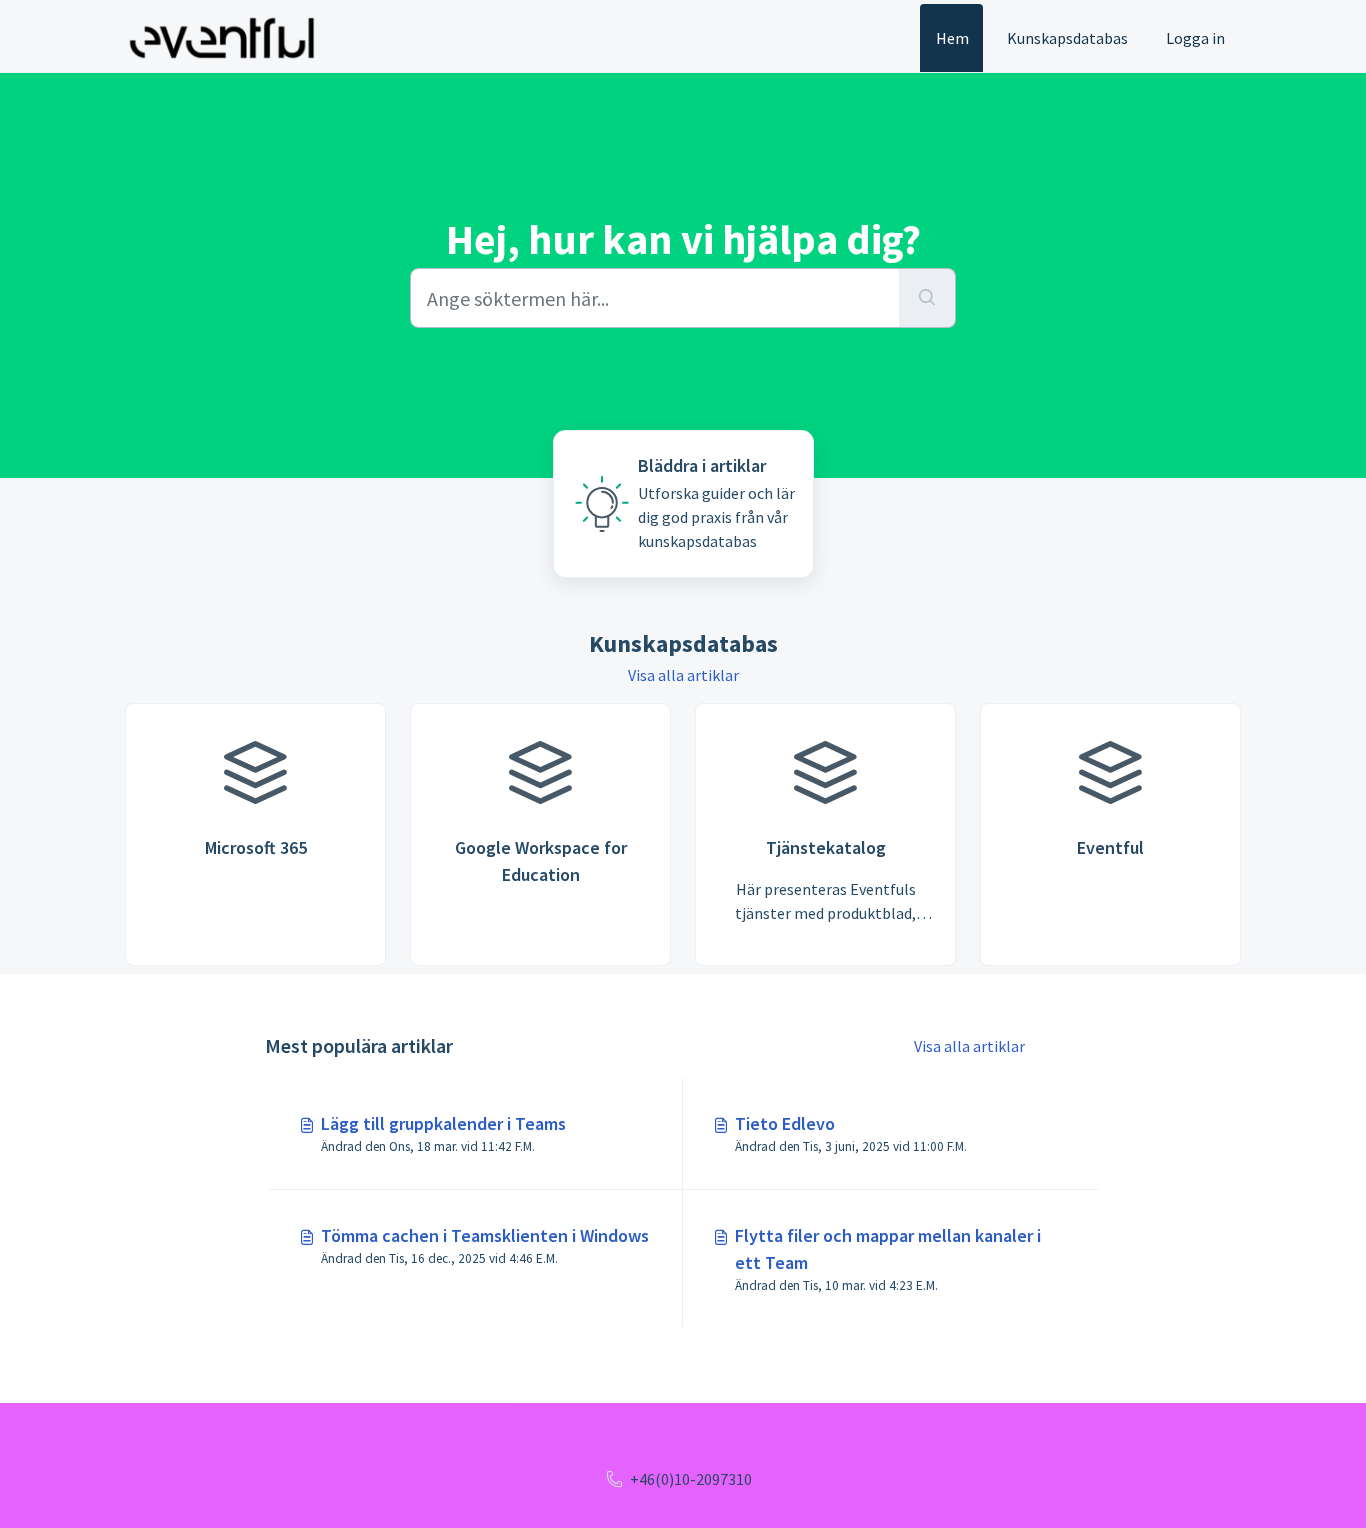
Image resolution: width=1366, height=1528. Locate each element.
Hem (952, 38)
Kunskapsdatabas (1067, 38)
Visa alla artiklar (683, 675)
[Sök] (927, 298)
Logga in (1195, 38)
